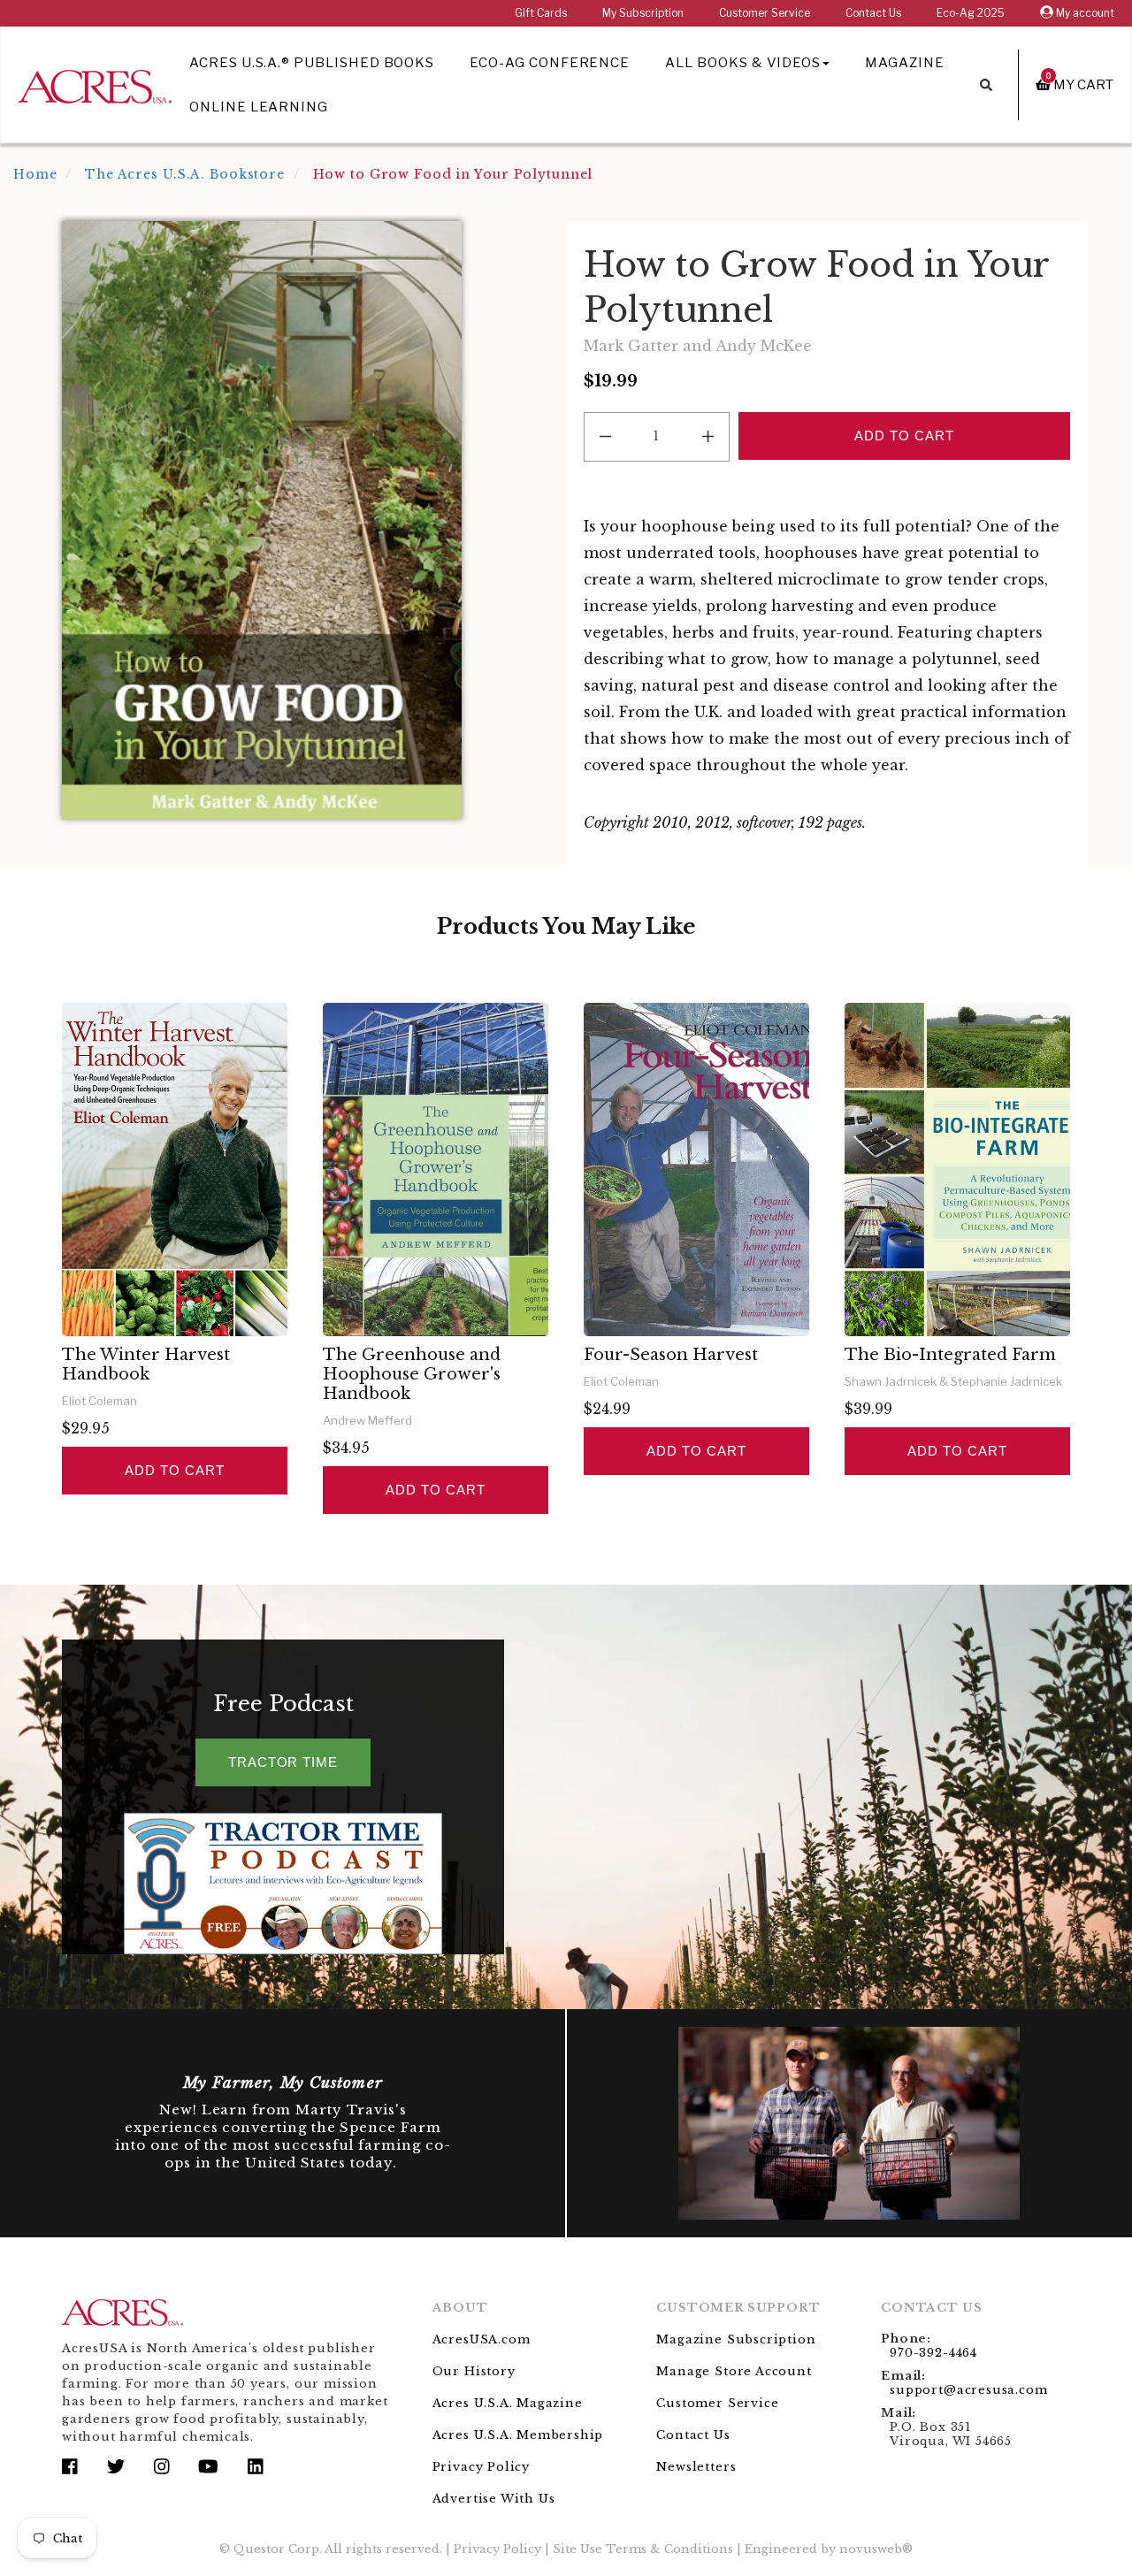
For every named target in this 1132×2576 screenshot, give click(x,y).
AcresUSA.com (482, 2339)
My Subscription (643, 13)
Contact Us (873, 13)
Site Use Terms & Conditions (643, 2549)
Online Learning (259, 107)
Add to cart (174, 1470)
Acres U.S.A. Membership (518, 2435)
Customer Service (765, 13)
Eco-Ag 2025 (971, 13)
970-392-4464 (933, 2353)
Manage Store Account (734, 2371)
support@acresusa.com (968, 2390)
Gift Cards (541, 13)
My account (1084, 13)
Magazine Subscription (736, 2339)
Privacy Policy (481, 2467)
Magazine (905, 63)
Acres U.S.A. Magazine (508, 2403)
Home (35, 174)
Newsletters (696, 2467)
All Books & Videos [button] (743, 63)
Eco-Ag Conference (550, 63)
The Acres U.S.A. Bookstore (185, 174)
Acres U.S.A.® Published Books (312, 63)
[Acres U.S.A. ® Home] (95, 84)
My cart (1080, 84)
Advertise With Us (494, 2499)
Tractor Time (283, 1762)
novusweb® (876, 2549)
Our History (474, 2371)
